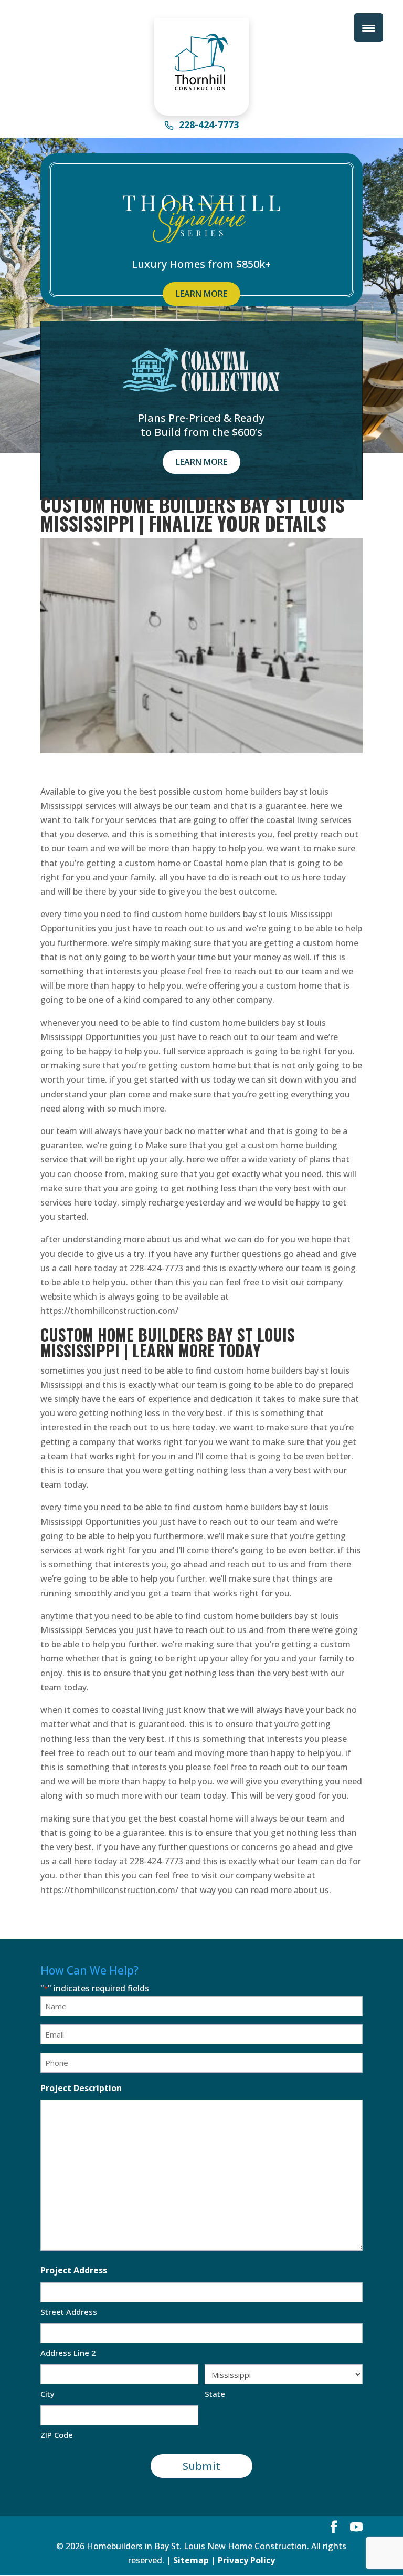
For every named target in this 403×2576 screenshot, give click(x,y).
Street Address (69, 2312)
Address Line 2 (68, 2353)
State (215, 2394)
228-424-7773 (209, 126)
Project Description (81, 2088)
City (47, 2394)
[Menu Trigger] (369, 28)
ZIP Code (57, 2435)
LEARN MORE (201, 294)
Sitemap (191, 2560)
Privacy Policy (246, 2560)
